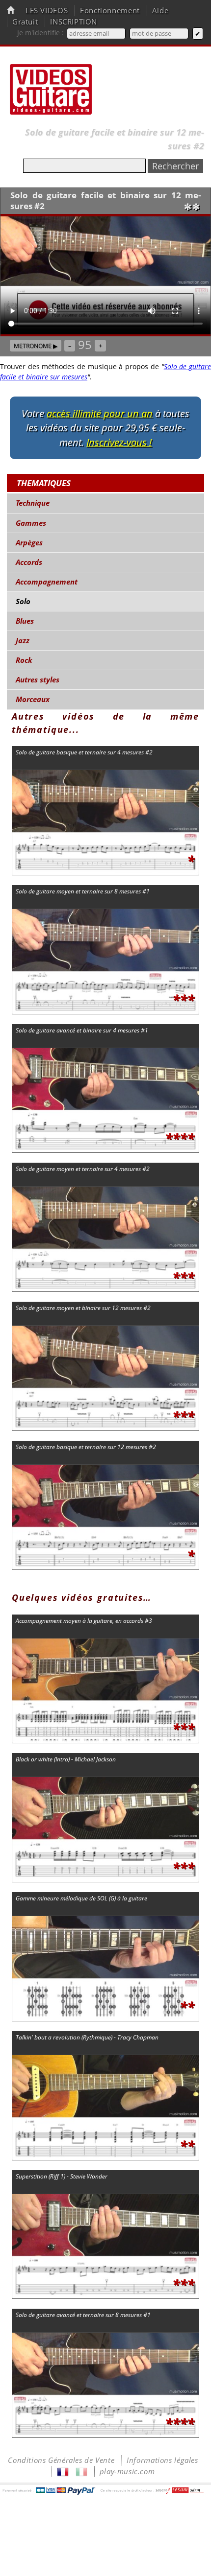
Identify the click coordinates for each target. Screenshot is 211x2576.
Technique (33, 503)
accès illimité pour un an (100, 413)
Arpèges (29, 543)
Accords (29, 562)
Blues (25, 621)
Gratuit (25, 22)
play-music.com (127, 2471)
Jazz (23, 641)
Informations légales (162, 2460)
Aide (160, 11)
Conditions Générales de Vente (61, 2460)
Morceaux (33, 699)
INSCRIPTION (74, 22)
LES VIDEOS (47, 11)
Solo (23, 601)
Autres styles (38, 680)
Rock (24, 660)
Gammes (31, 523)
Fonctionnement (110, 11)
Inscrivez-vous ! (119, 442)
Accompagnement (47, 582)
